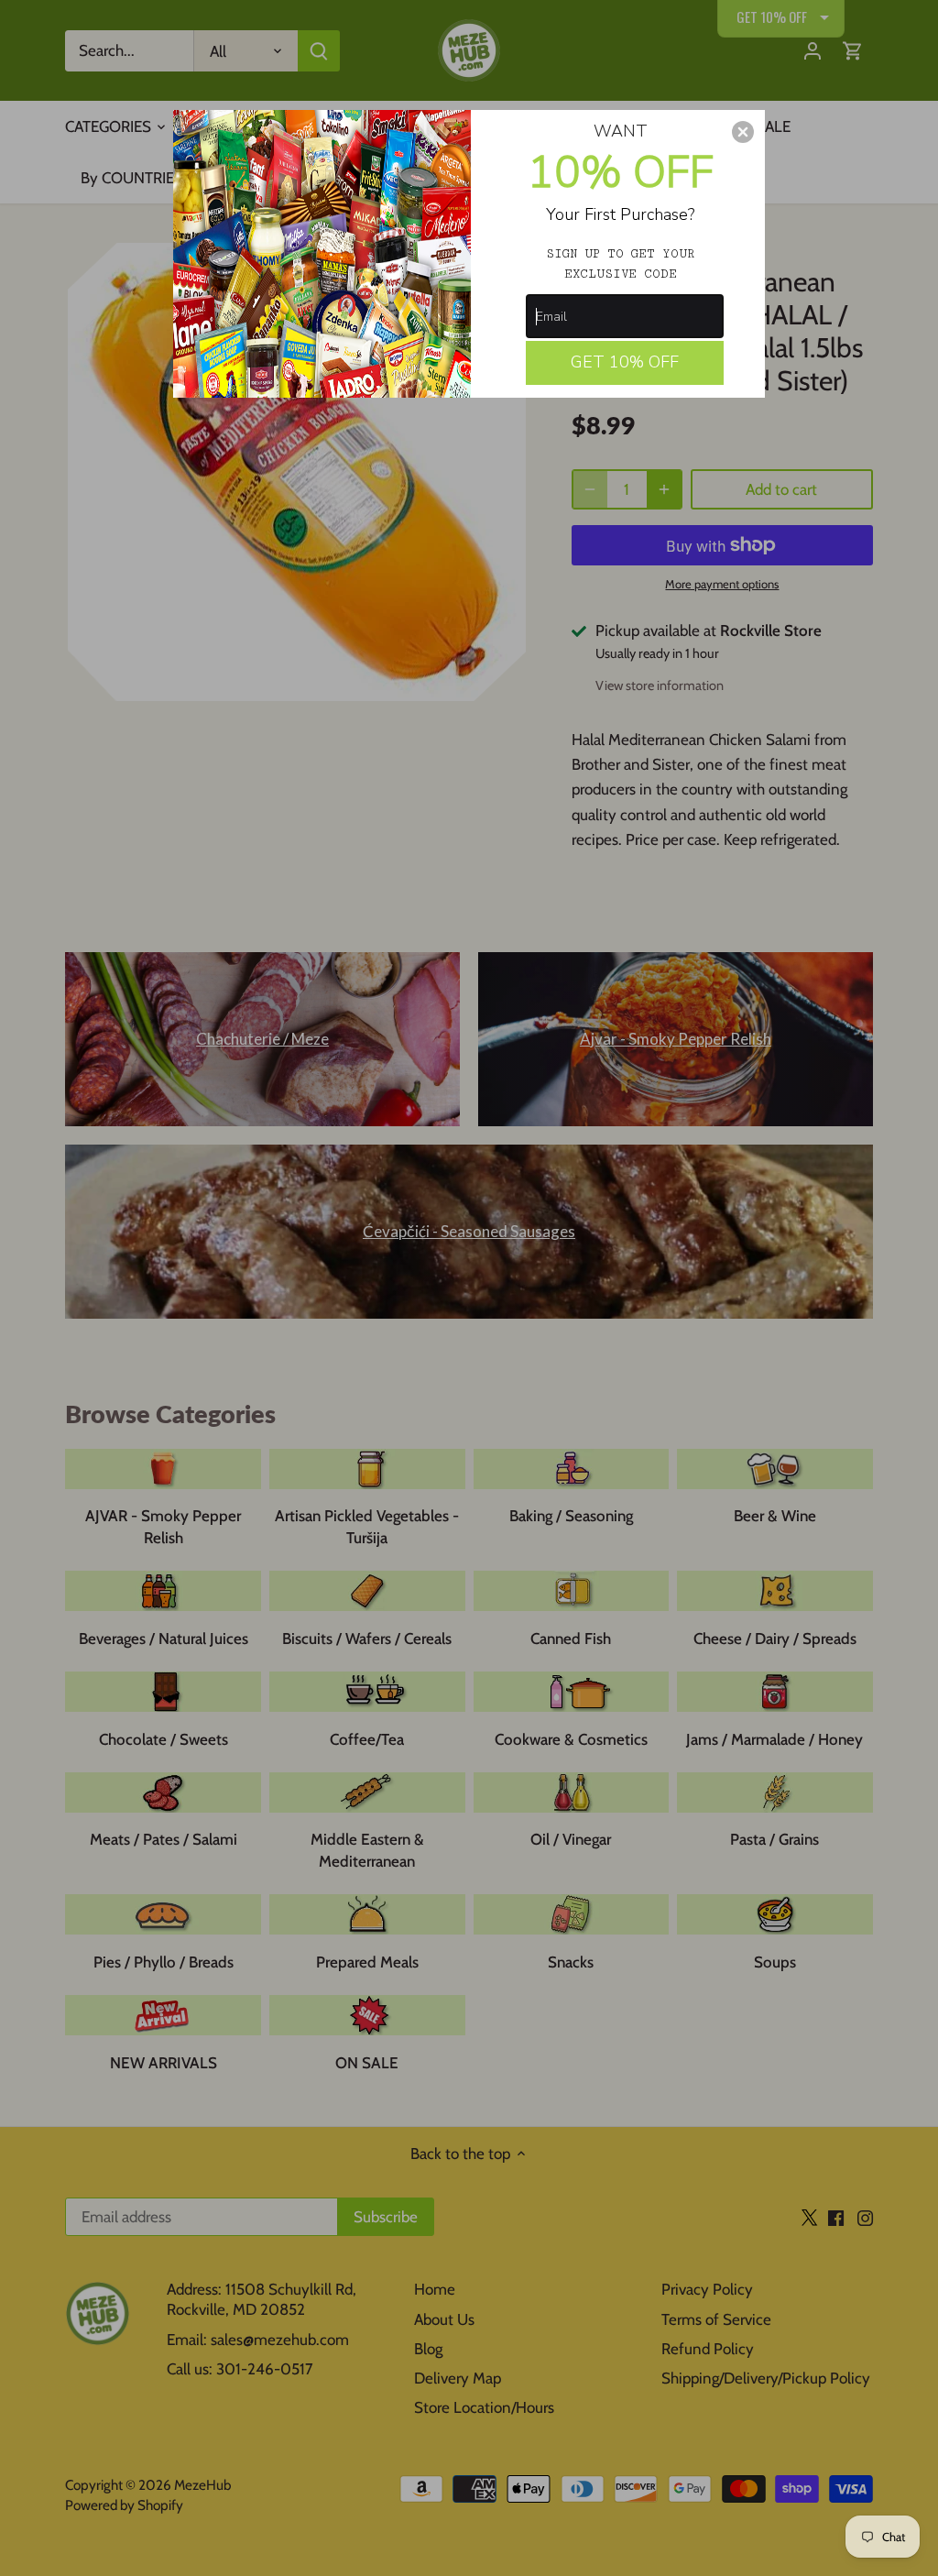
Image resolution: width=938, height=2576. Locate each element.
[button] (743, 132)
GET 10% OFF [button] (625, 362)
